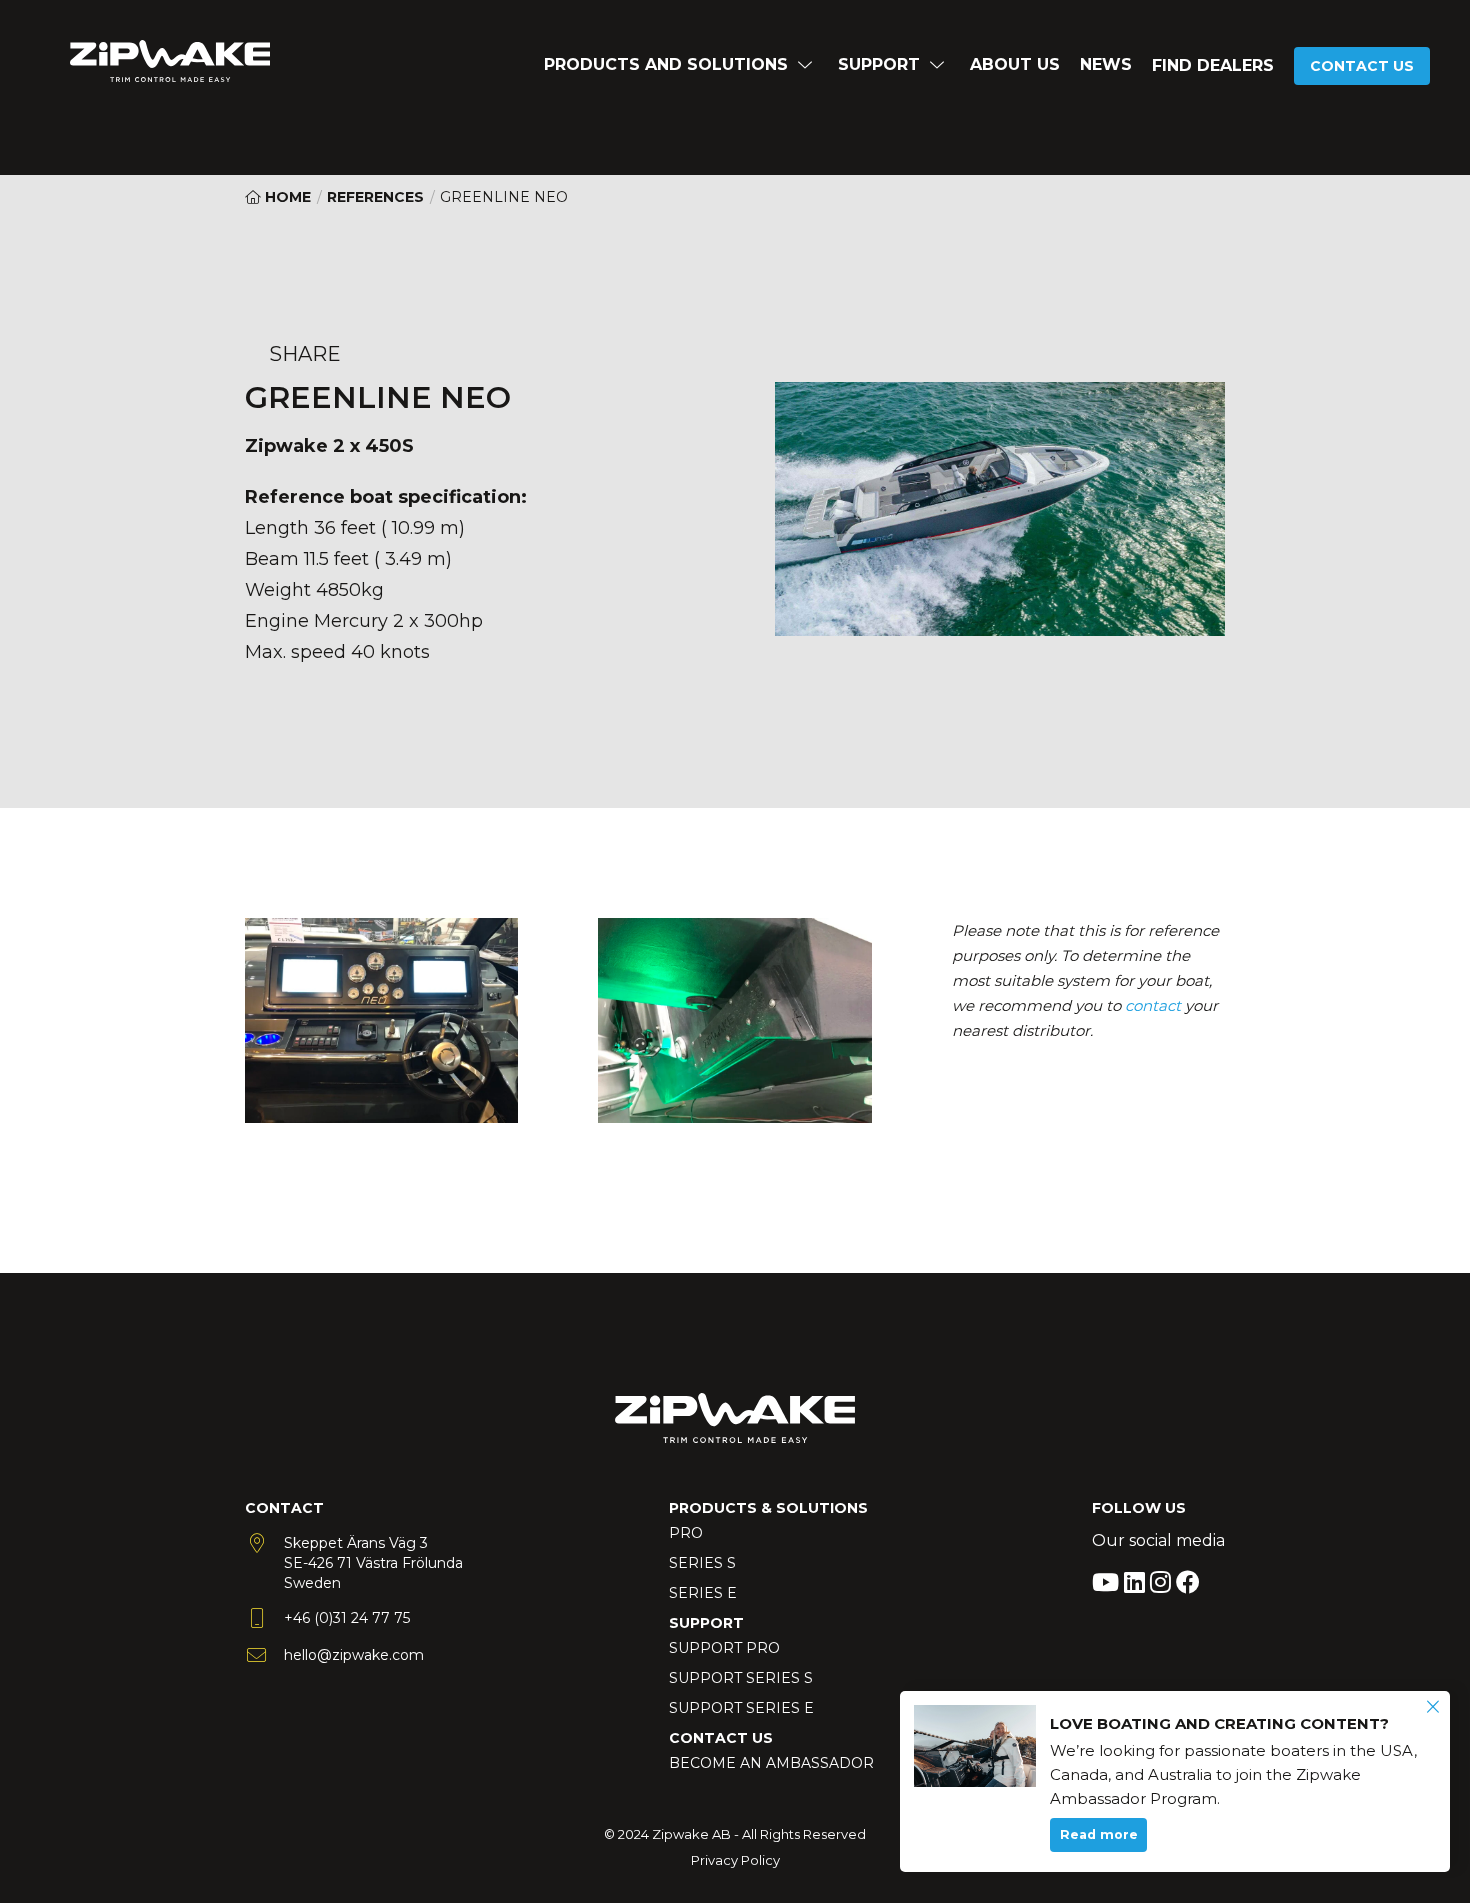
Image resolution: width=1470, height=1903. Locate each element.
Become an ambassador (771, 1763)
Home (286, 197)
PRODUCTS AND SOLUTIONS (666, 64)
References (375, 197)
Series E (703, 1593)
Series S (702, 1563)
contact (1153, 1005)
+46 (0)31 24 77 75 (347, 1618)
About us (1015, 64)
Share (305, 354)
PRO (686, 1533)
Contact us (1362, 66)
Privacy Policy (735, 1860)
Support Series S (741, 1678)
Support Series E (741, 1708)
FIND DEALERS (1213, 65)
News (1106, 64)
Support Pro (724, 1648)
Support (879, 64)
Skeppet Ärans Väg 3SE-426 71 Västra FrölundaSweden (373, 1563)
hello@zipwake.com (354, 1655)
